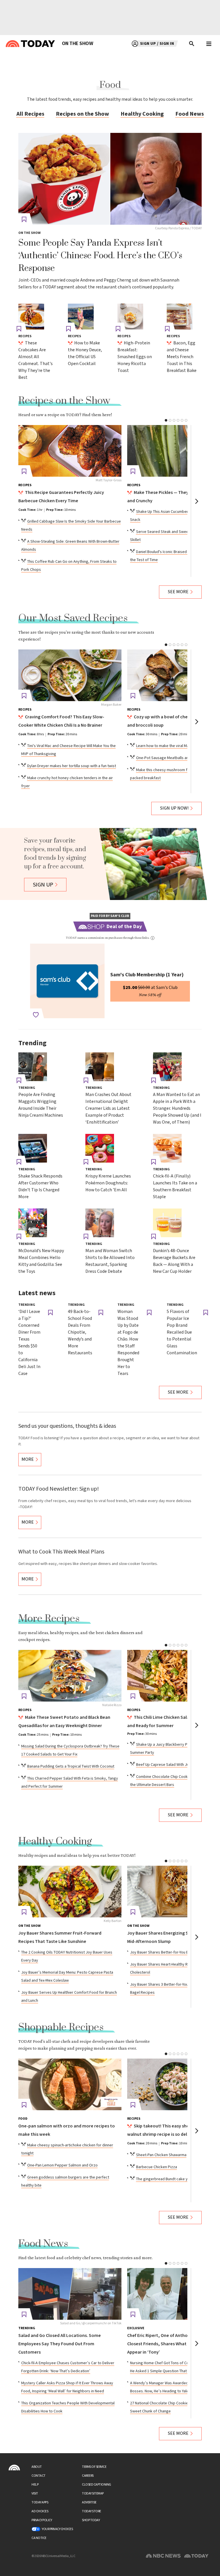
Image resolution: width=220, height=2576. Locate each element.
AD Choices (40, 2511)
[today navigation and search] (209, 44)
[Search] (192, 44)
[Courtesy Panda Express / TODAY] (110, 179)
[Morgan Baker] (70, 675)
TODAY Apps (40, 2502)
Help (35, 2485)
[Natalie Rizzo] (70, 1676)
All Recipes (30, 114)
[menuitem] (77, 44)
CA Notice (39, 2538)
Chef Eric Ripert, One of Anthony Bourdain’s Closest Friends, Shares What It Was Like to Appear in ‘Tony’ (171, 2344)
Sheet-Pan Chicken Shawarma (161, 2155)
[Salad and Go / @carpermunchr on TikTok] (70, 2294)
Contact (39, 2476)
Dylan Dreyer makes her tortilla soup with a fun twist (72, 766)
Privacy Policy (42, 2520)
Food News (190, 114)
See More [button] (178, 592)
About (37, 2467)
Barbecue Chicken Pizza (157, 2167)
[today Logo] (14, 2468)
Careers (88, 2476)
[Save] (24, 220)
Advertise (89, 2502)
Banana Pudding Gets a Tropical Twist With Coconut (71, 1766)
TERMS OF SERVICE (94, 2467)
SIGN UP (43, 885)
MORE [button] (28, 1459)
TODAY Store (92, 2511)
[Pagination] (166, 420)
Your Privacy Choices (57, 2529)
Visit (35, 2493)
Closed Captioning (97, 2485)
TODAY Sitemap (93, 2493)
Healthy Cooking (142, 114)
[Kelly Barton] (70, 1892)
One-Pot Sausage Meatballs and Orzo (168, 758)
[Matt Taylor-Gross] (70, 451)
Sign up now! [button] (174, 808)
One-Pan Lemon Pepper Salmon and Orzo (62, 2165)
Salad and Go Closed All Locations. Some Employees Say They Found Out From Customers (60, 2344)
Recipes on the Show (82, 114)
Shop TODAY (91, 2520)
